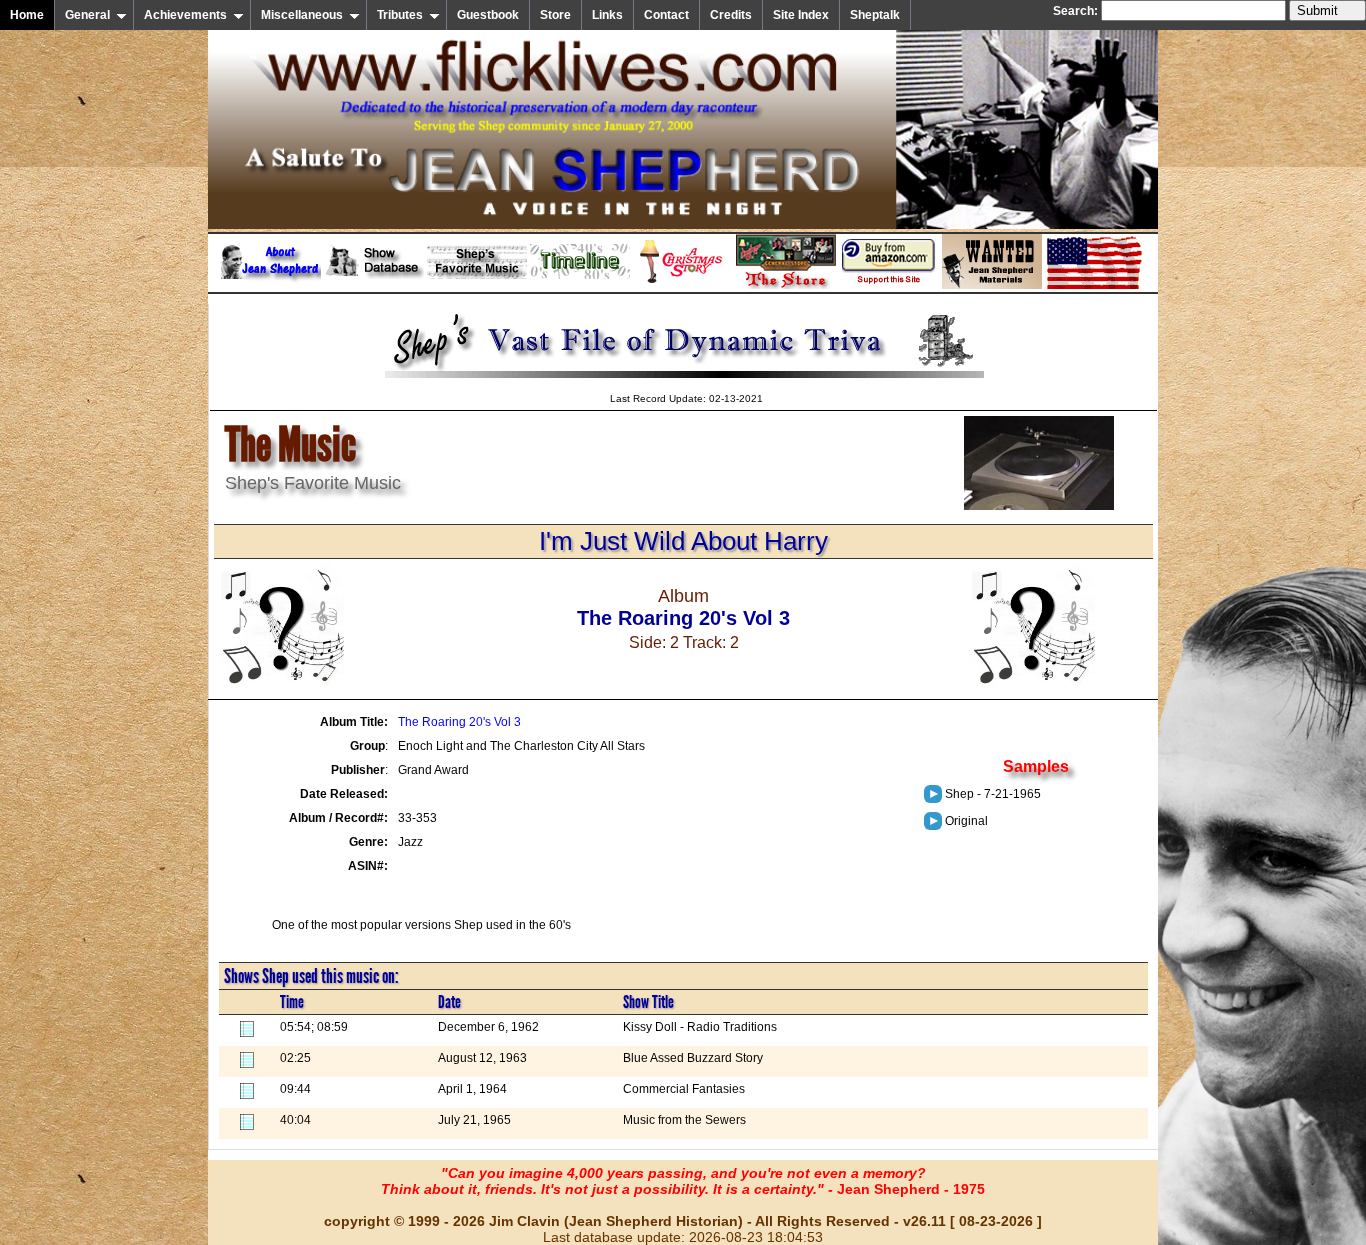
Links (607, 15)
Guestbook (488, 15)
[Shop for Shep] (786, 285)
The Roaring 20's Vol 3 (459, 722)
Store (555, 15)
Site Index (801, 15)
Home (27, 15)
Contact (666, 15)
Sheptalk (875, 15)
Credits (731, 15)
